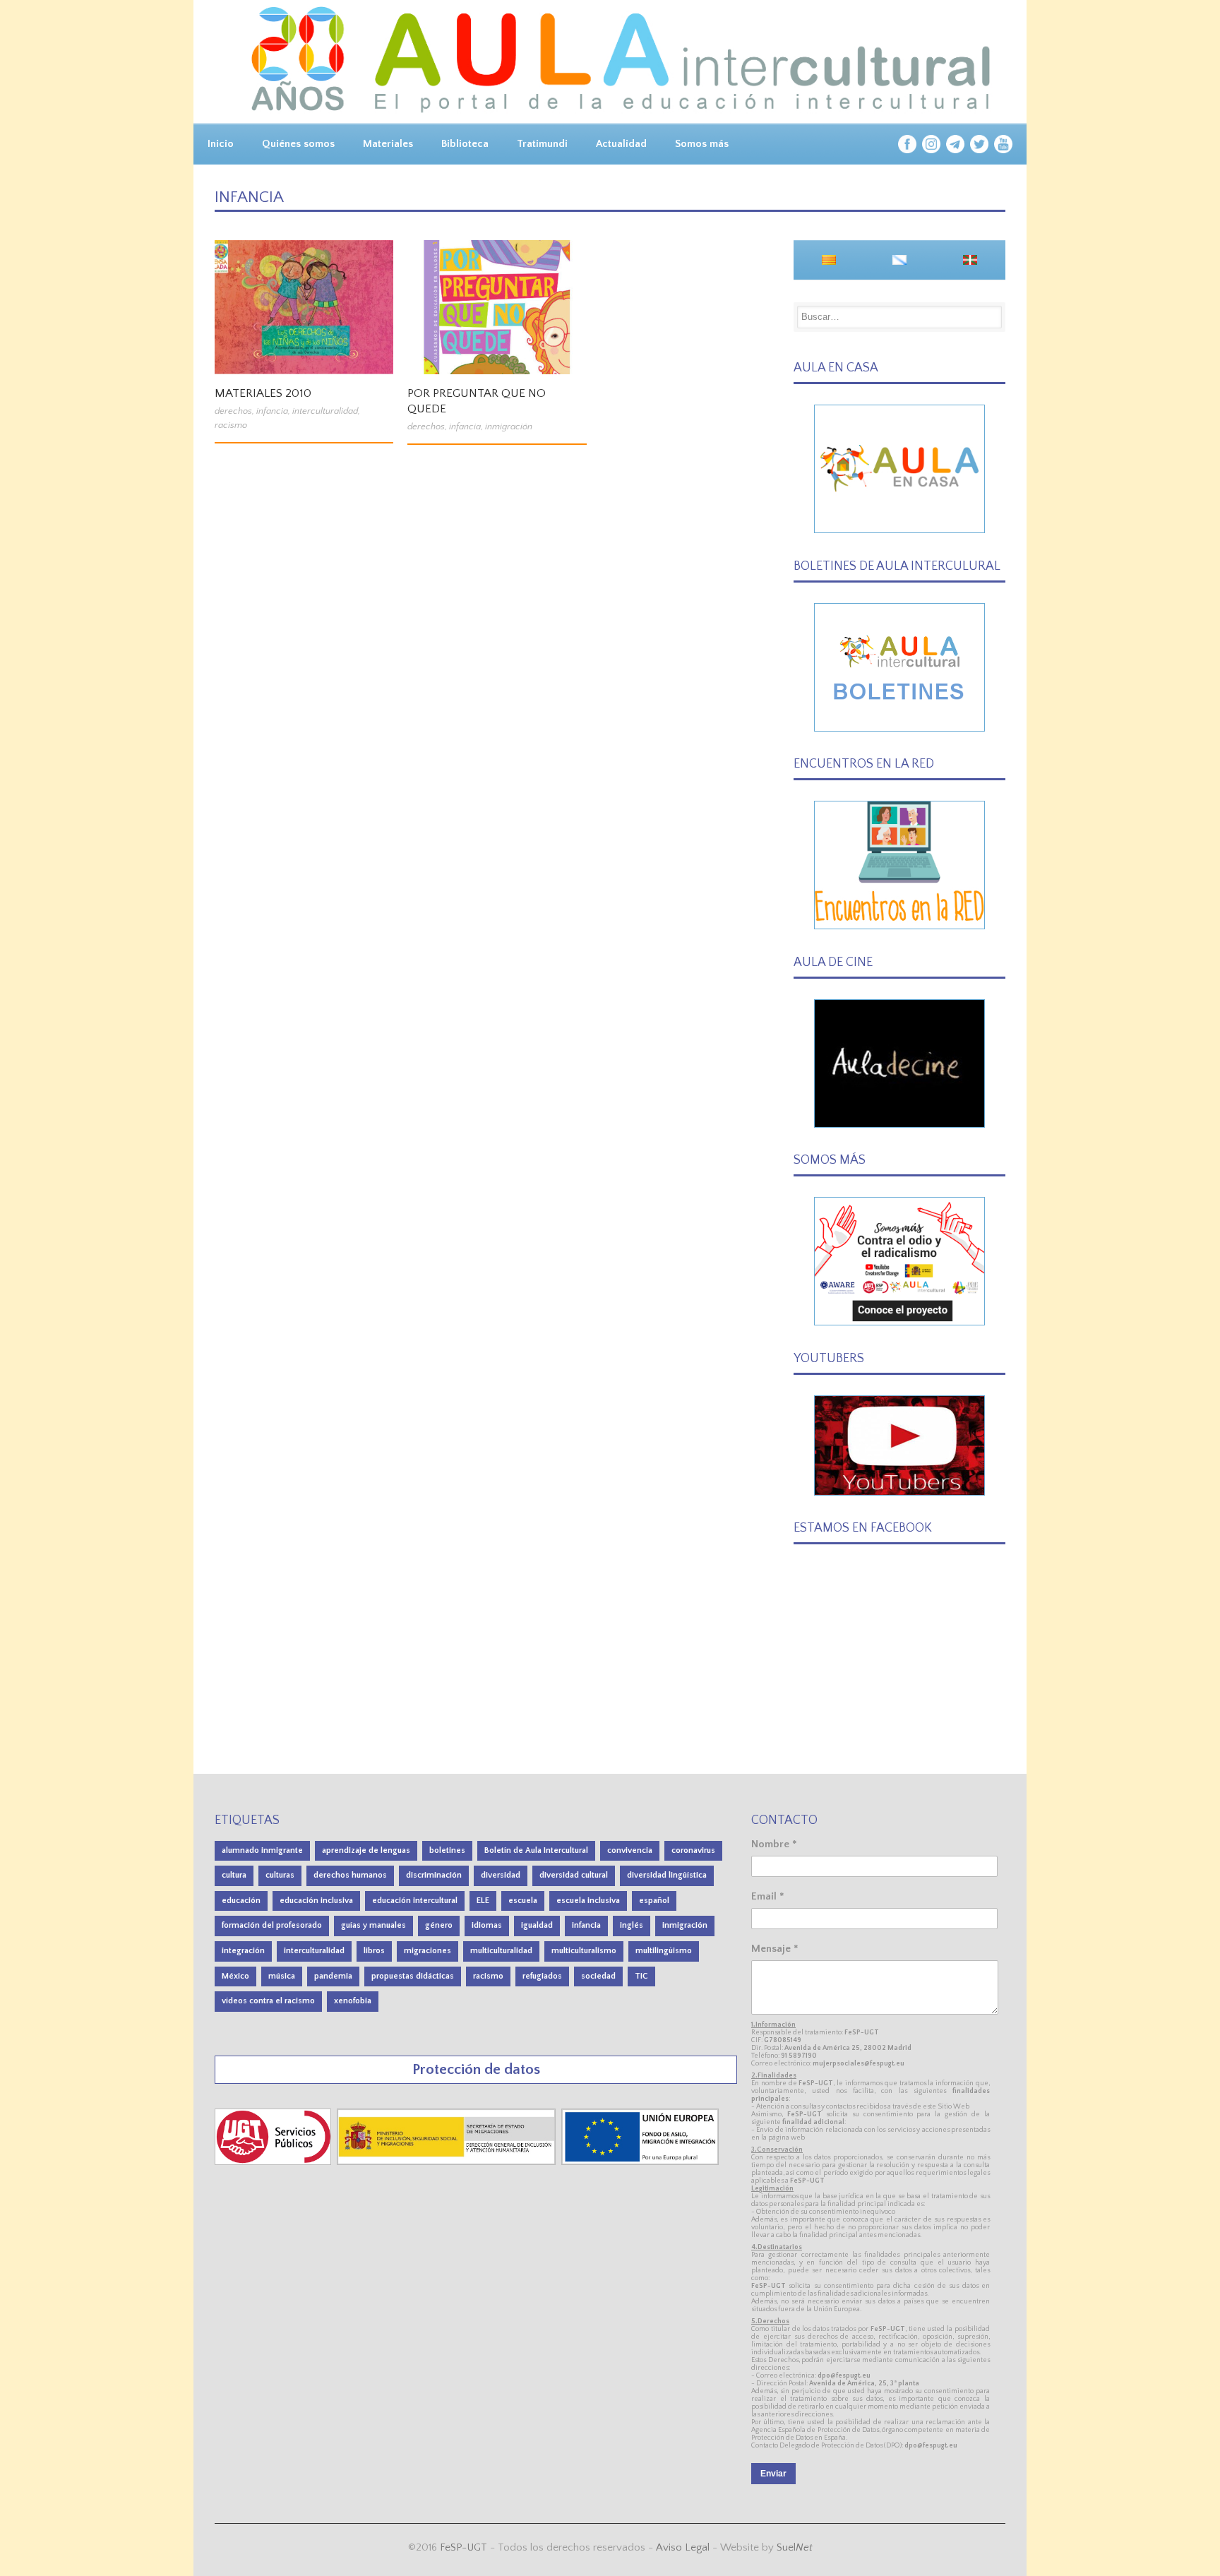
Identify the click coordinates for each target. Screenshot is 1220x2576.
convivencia (630, 1850)
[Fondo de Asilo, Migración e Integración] (640, 2162)
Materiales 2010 (263, 393)
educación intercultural (415, 1901)
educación (241, 1901)
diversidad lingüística (667, 1875)
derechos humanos (350, 1875)
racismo (231, 425)
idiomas (487, 1925)
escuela (523, 1901)
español (654, 1901)
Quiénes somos (298, 144)
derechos (233, 411)
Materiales (388, 144)
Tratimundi (542, 144)
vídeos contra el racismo (268, 2001)
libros (374, 1951)
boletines (447, 1850)
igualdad (537, 1925)
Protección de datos (476, 2069)
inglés (632, 1925)
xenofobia (353, 2001)
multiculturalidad (501, 1951)
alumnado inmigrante (262, 1850)
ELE (483, 1901)
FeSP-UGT (464, 2547)
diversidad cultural (574, 1875)
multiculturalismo (584, 1951)
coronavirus (693, 1850)
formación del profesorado (272, 1925)
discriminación (434, 1875)
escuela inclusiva (588, 1901)
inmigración (509, 427)
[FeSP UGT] (274, 2162)
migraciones (427, 1951)
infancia (272, 411)
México (235, 1976)
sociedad (598, 1976)
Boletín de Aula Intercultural (536, 1850)
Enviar (773, 2474)
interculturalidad (325, 411)
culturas (280, 1875)
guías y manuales (373, 1925)
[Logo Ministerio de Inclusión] (448, 2162)
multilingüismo (664, 1951)
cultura (234, 1875)
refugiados (542, 1976)
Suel (795, 2547)
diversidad (501, 1875)
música (282, 1976)
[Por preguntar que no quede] (497, 307)
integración (243, 1951)
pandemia (333, 1976)
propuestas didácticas (413, 1976)
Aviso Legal (683, 2547)
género (439, 1925)
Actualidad (621, 144)
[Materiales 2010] (304, 307)
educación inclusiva (316, 1901)
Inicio (221, 144)
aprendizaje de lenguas (366, 1850)
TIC (641, 1976)
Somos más (702, 144)
